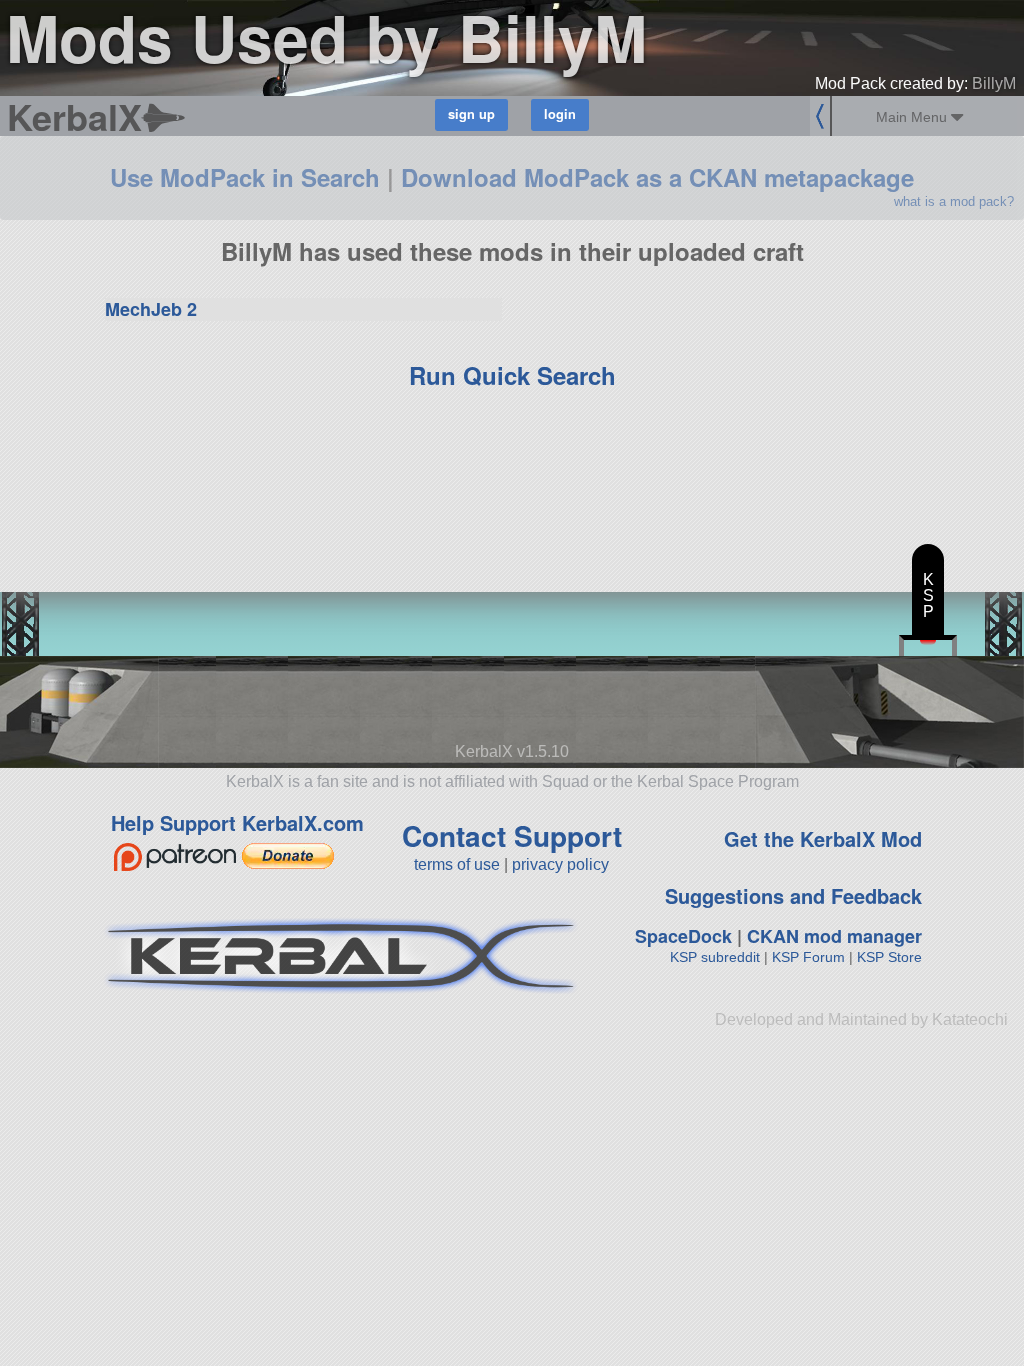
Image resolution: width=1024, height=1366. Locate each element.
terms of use (457, 864)
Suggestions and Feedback (793, 895)
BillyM (994, 83)
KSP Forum (808, 957)
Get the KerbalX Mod (823, 838)
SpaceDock (683, 936)
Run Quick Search (512, 375)
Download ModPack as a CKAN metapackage (657, 177)
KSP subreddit (715, 957)
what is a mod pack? (954, 201)
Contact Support (512, 835)
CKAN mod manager (834, 936)
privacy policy (560, 864)
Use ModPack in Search (245, 177)
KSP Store (889, 957)
